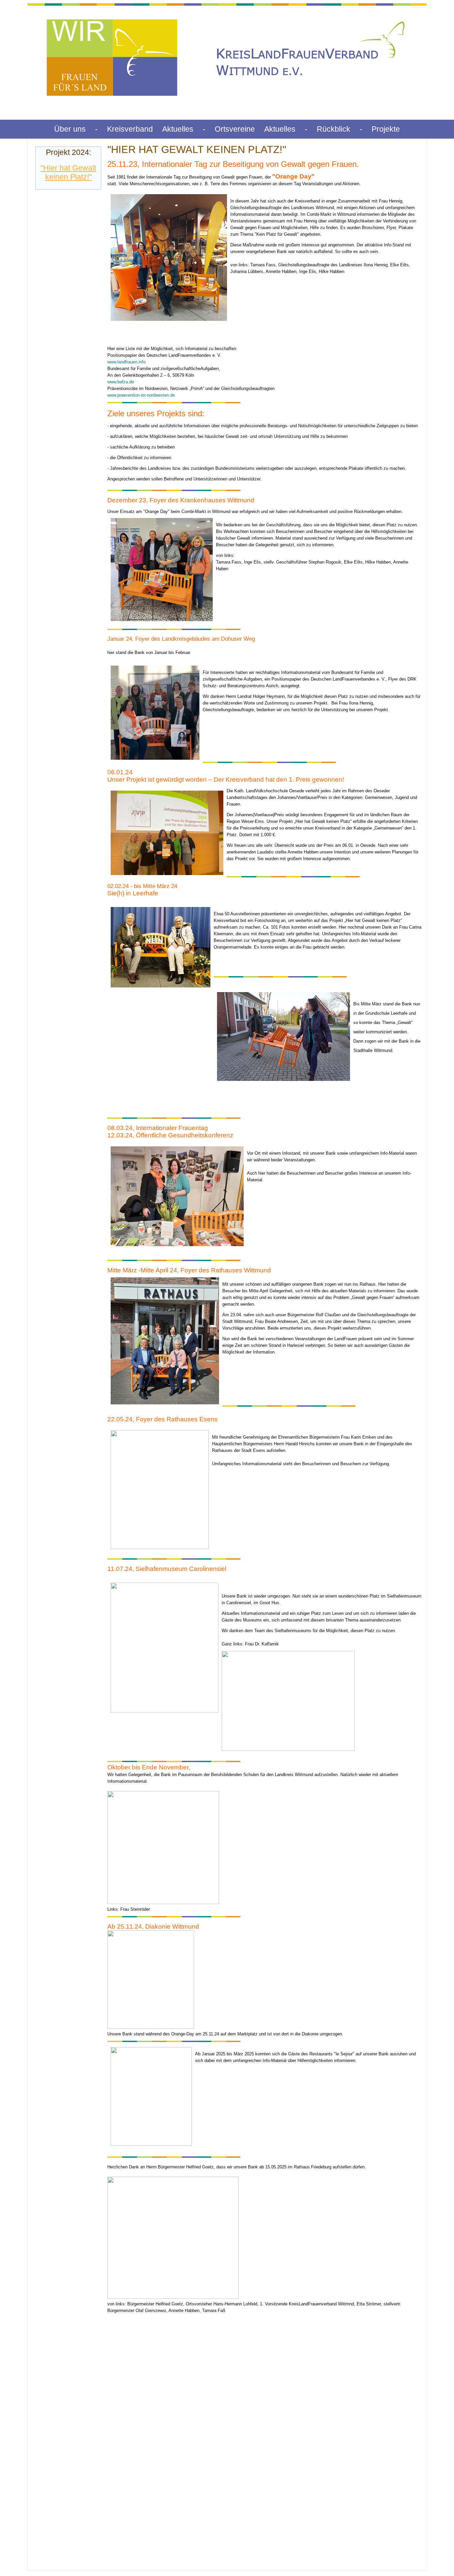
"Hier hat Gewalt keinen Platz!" (68, 172)
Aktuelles (178, 129)
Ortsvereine (235, 129)
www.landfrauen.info (126, 362)
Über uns (70, 129)
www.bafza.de (121, 382)
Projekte (386, 129)
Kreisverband (130, 129)
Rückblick (334, 129)
